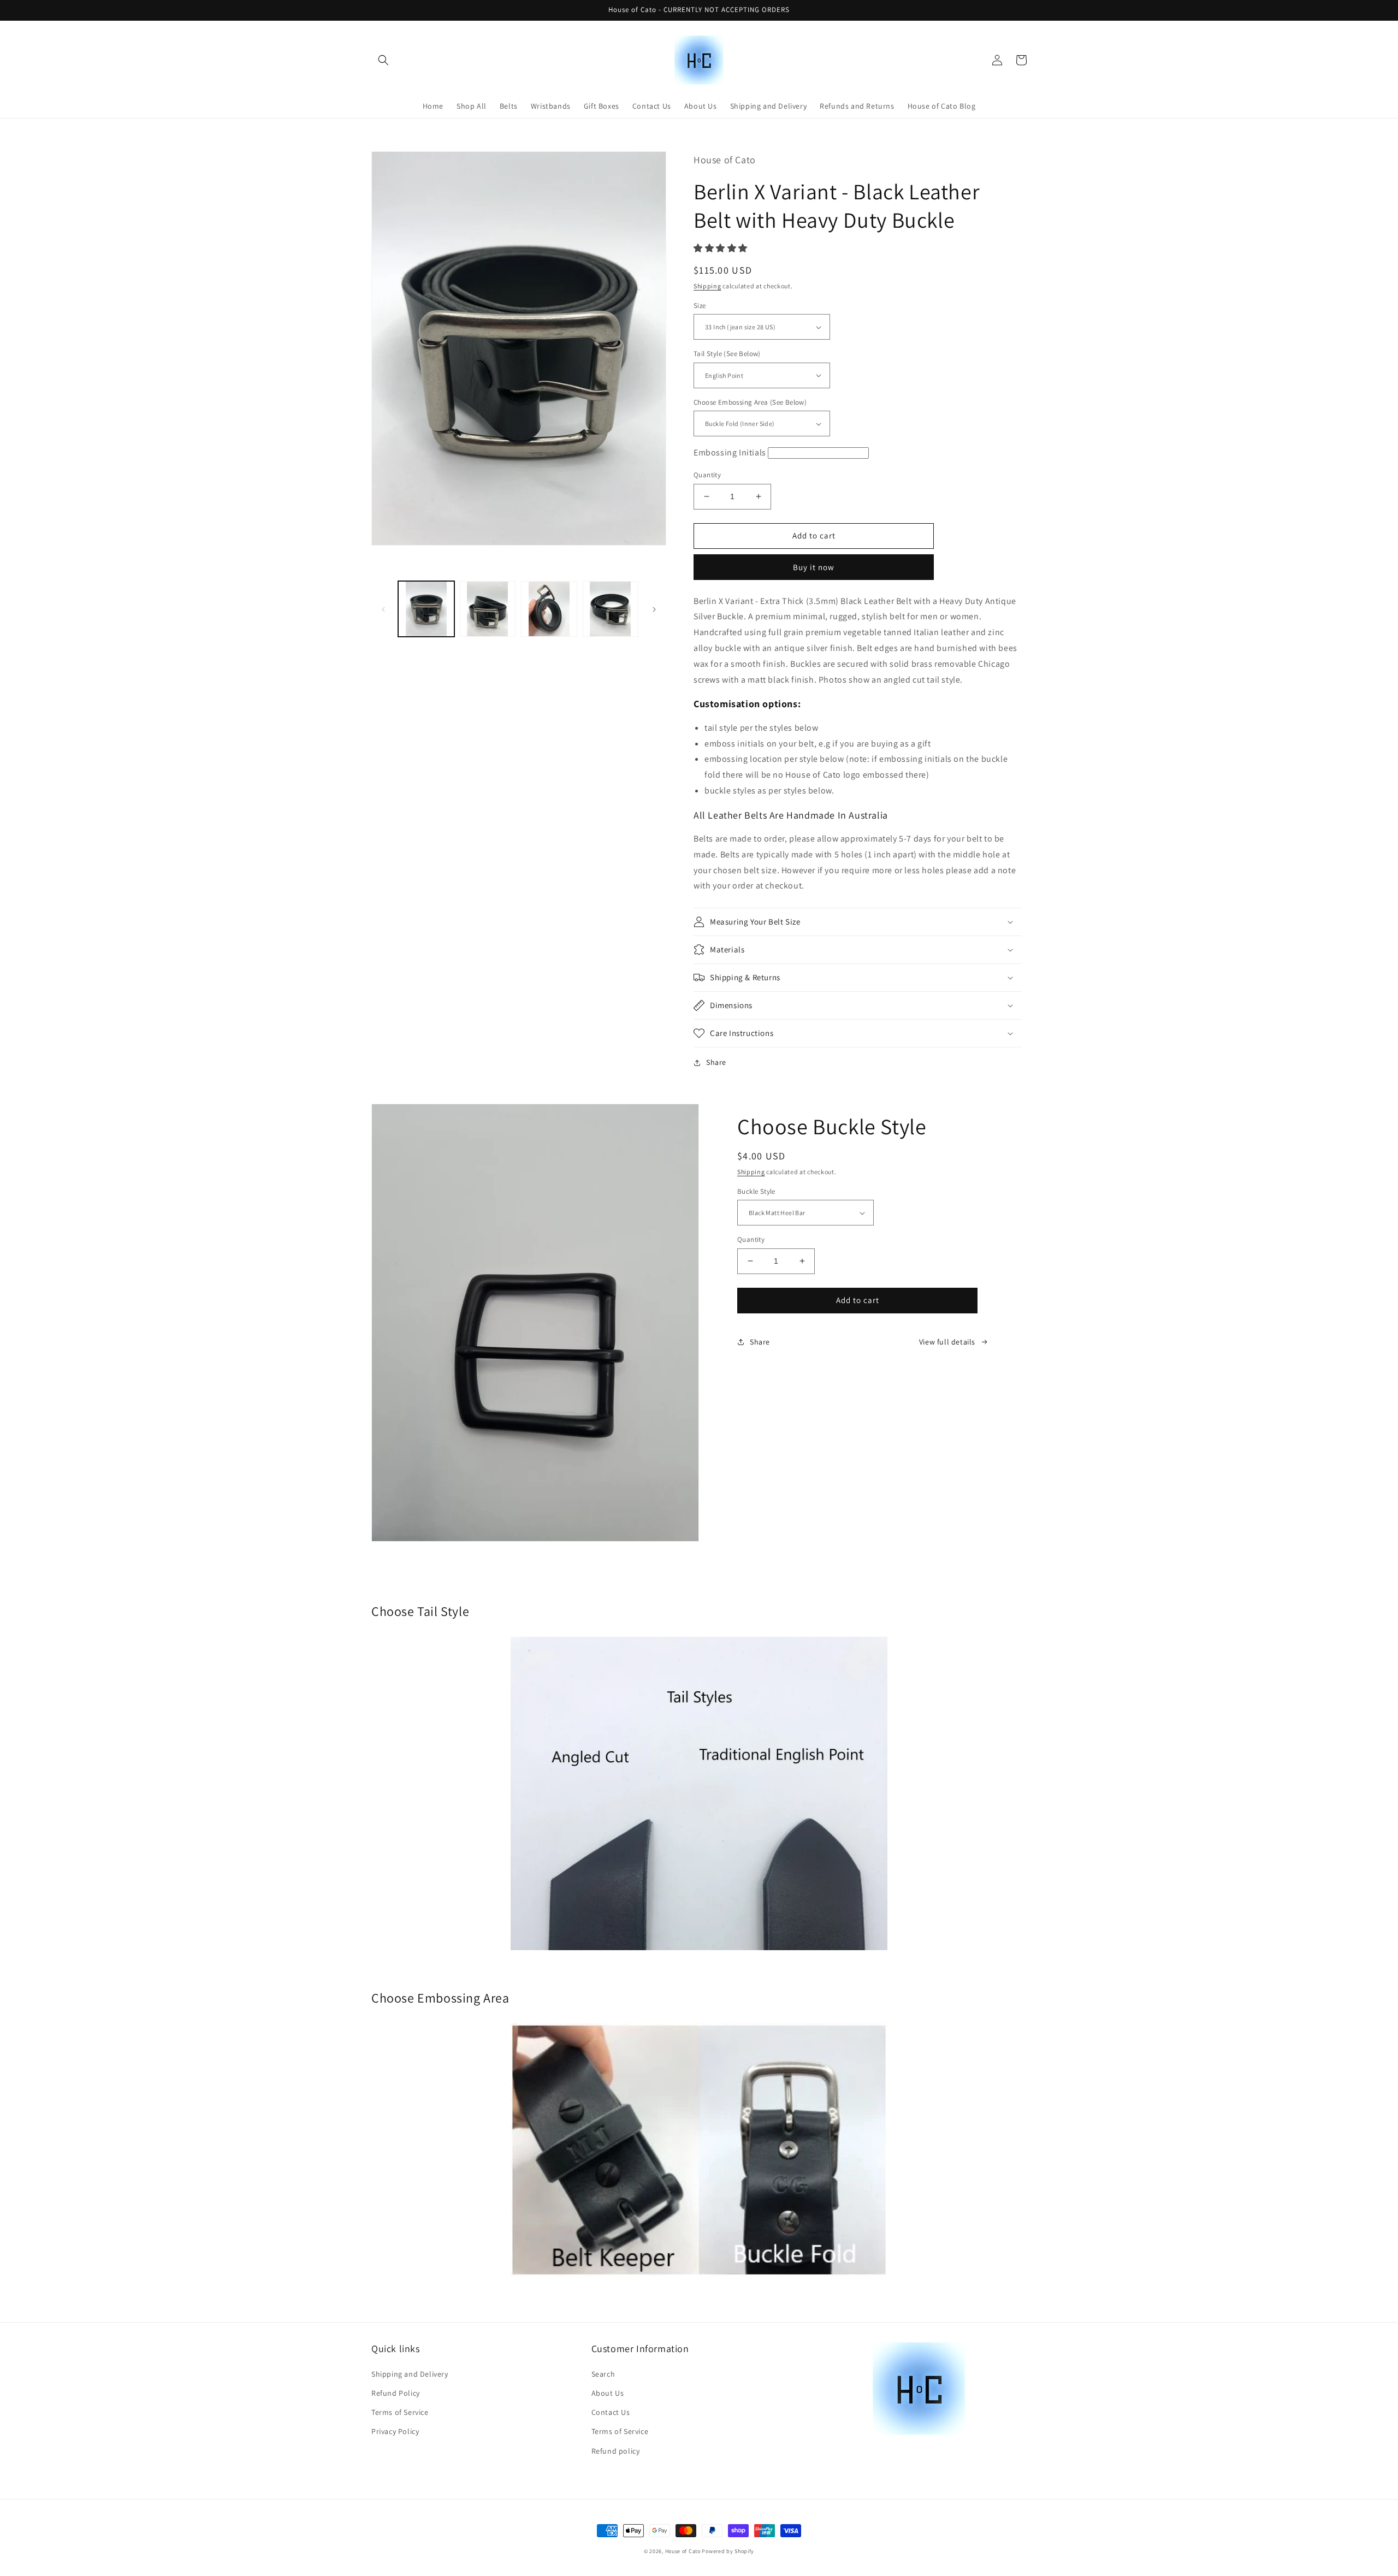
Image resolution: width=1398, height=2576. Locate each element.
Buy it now (814, 567)
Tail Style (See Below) (727, 354)
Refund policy (616, 2451)
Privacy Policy (395, 2431)
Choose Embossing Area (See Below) (750, 402)
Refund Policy (396, 2393)
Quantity (707, 475)
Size (700, 306)
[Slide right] (654, 609)
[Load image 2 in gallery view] (488, 609)
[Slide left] (383, 609)
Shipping (707, 286)
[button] (383, 60)
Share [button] (716, 1062)
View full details (947, 1342)
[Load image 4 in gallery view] (611, 609)
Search (603, 2374)
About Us (608, 2393)
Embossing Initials (730, 452)
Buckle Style (756, 1191)
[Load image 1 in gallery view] (426, 609)
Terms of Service (400, 2412)
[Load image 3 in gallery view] (549, 609)
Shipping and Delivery (410, 2374)
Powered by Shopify (728, 2551)
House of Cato (683, 2551)
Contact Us (611, 2412)
